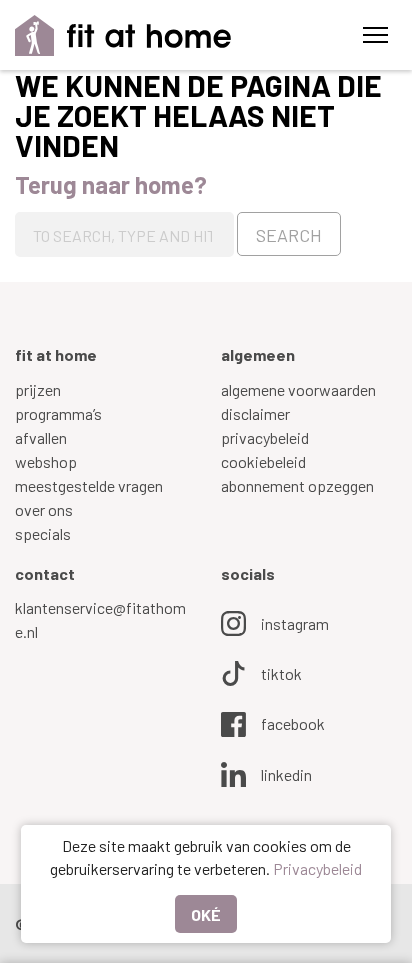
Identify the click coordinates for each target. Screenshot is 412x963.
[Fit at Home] (123, 35)
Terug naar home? (111, 184)
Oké (206, 914)
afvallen (41, 437)
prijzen (38, 389)
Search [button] (289, 235)
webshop (46, 461)
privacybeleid (265, 437)
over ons (44, 509)
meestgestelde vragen (89, 485)
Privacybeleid (317, 868)
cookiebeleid (263, 461)
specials (43, 533)
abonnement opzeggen (297, 485)
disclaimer (255, 413)
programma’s (58, 413)
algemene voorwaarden (298, 389)
